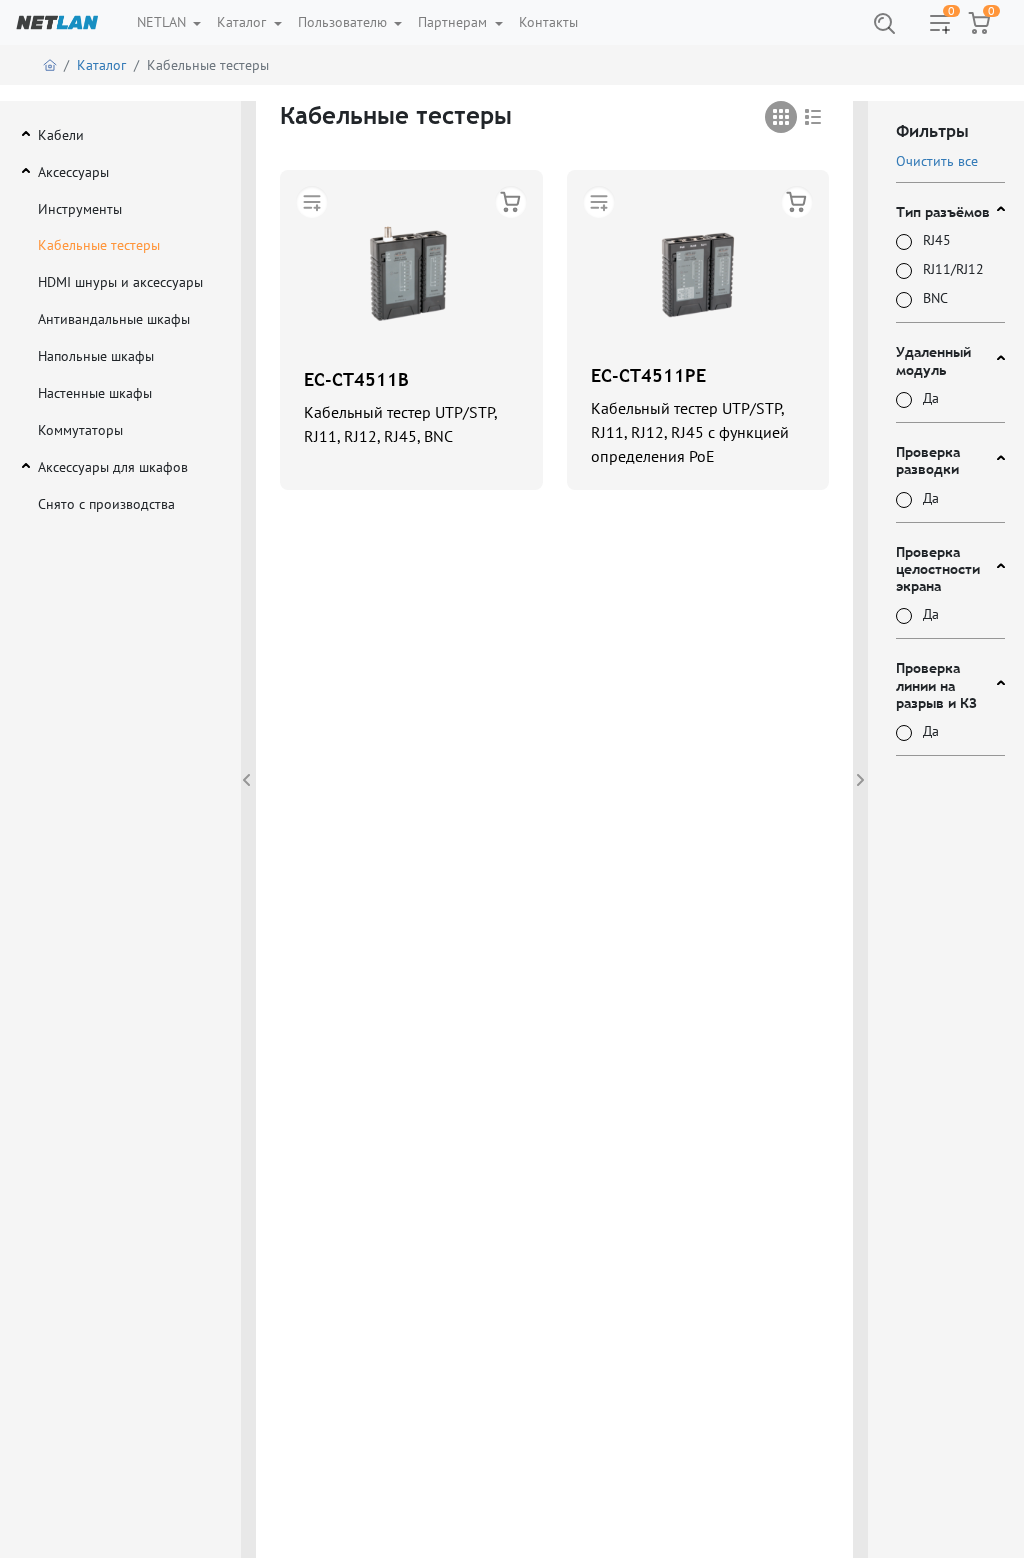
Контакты (548, 22)
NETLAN (163, 22)
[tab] (781, 117)
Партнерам (454, 22)
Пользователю (344, 22)
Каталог (243, 22)
